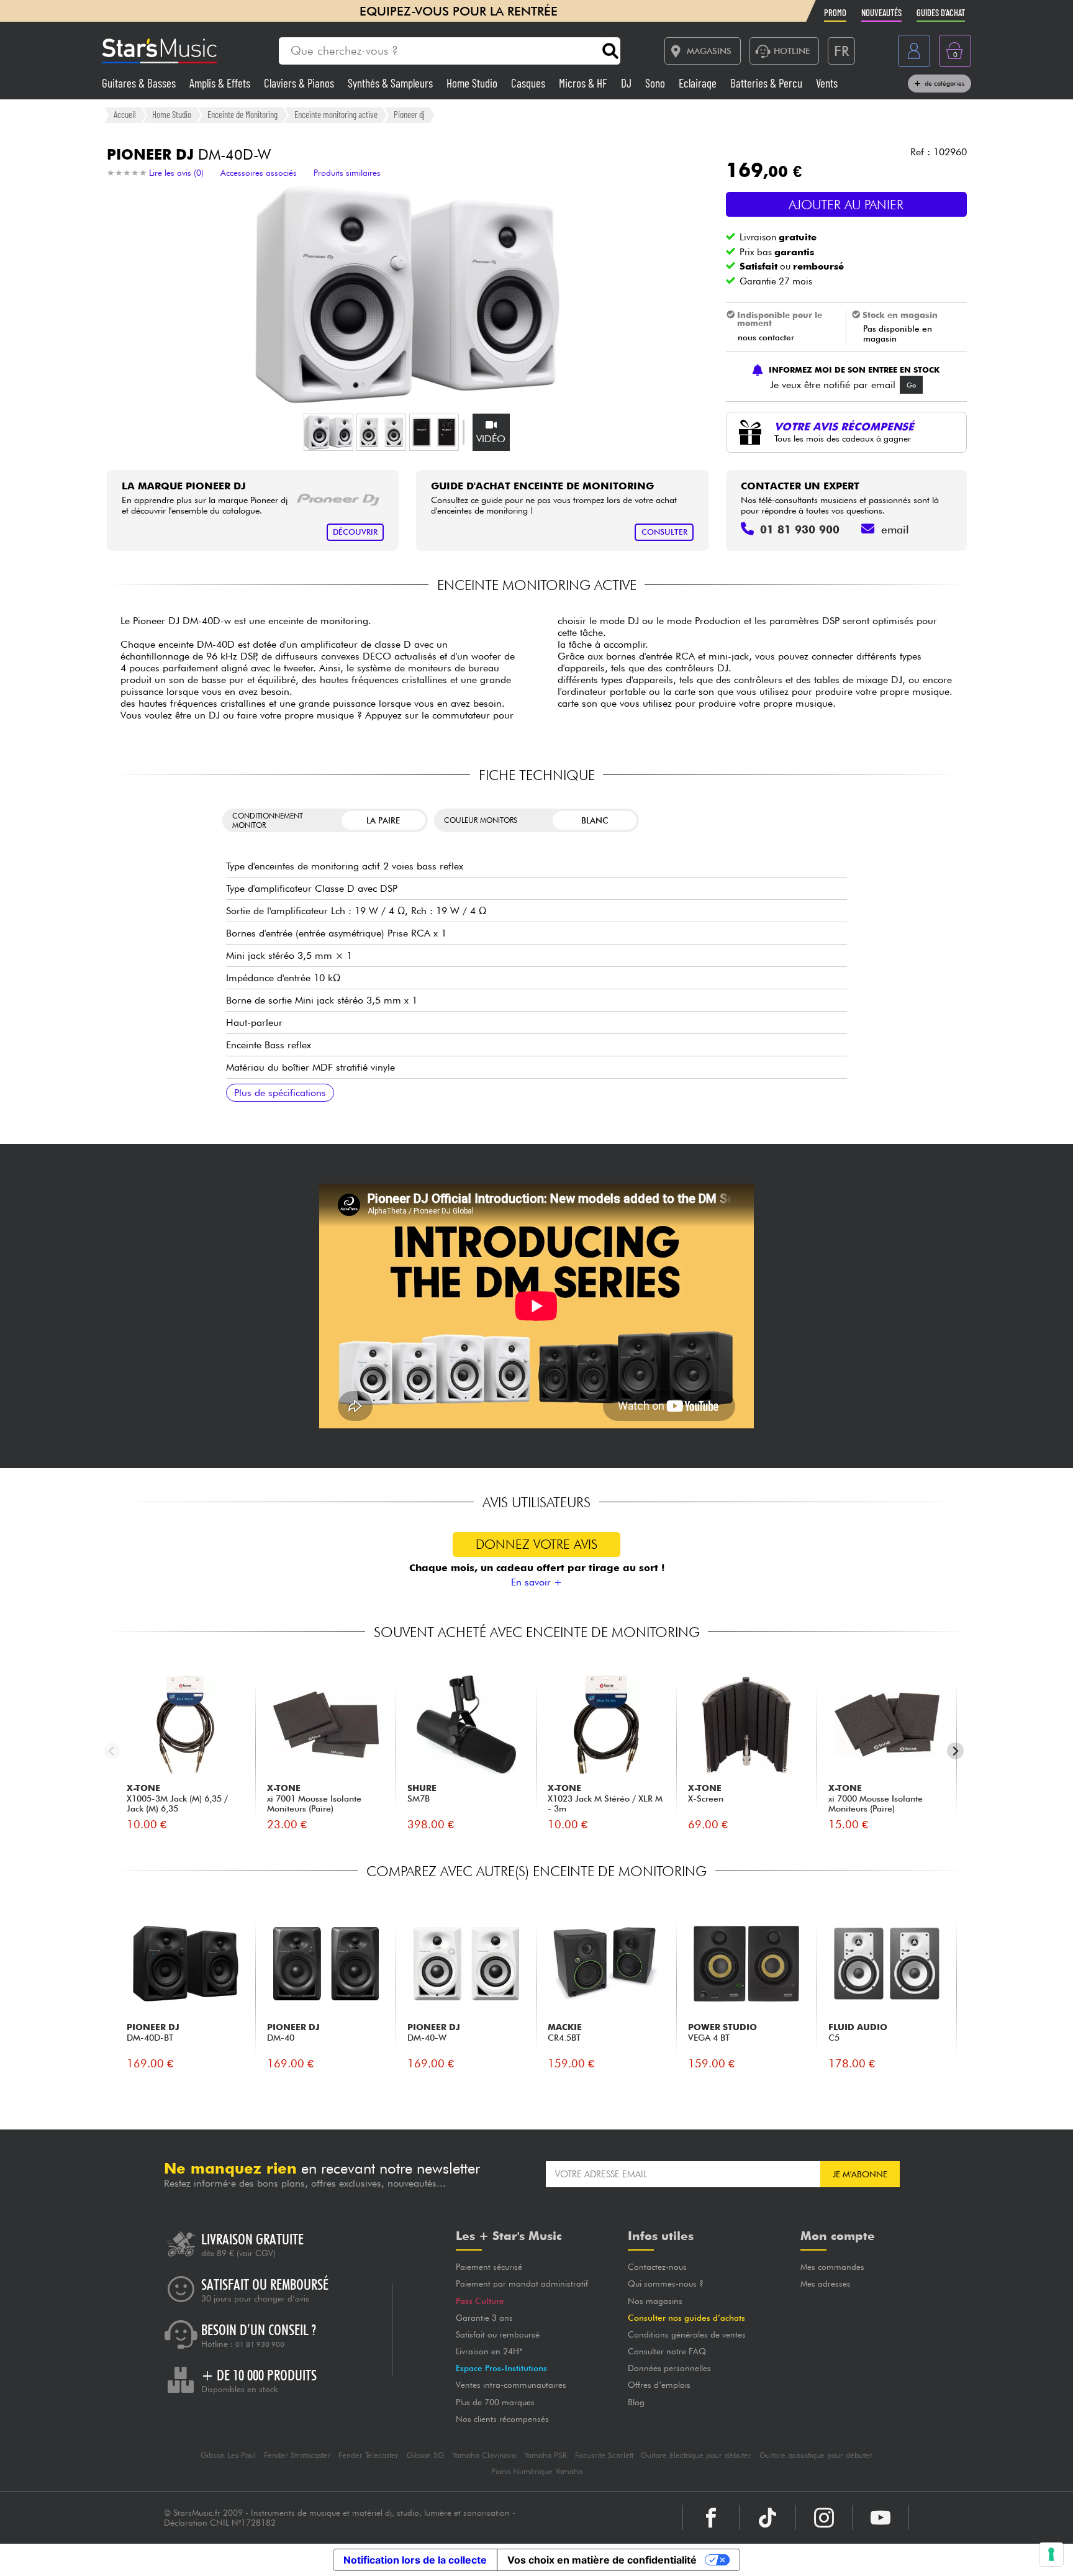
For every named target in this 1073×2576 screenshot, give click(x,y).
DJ (627, 83)
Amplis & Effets (221, 83)
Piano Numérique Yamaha (537, 2471)
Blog (636, 2402)
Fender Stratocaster (297, 2455)
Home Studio (473, 83)
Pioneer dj (409, 114)
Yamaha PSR (546, 2455)
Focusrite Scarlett (604, 2455)
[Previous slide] (112, 1751)
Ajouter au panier (846, 205)
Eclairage (699, 83)
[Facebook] (711, 2518)
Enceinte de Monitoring (242, 114)
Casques (529, 83)
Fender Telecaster (369, 2455)
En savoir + (536, 1582)
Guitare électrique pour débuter (696, 2455)
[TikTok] (767, 2518)
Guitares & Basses (140, 83)
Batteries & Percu (767, 83)
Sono (656, 83)
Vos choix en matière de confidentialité (602, 2560)
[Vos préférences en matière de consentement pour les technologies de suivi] (1051, 2554)
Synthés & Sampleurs (392, 83)
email (895, 529)
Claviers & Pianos (300, 83)
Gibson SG (425, 2455)
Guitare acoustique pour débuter (816, 2455)
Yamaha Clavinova (484, 2455)
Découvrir (355, 532)
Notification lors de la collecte (415, 2560)
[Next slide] (955, 1751)
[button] (328, 432)
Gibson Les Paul (228, 2455)
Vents (827, 83)
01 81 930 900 (260, 2344)
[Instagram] (824, 2518)
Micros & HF (584, 83)
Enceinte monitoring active (336, 114)
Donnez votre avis (536, 1544)
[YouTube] (881, 2518)
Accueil (125, 114)
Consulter (664, 532)
